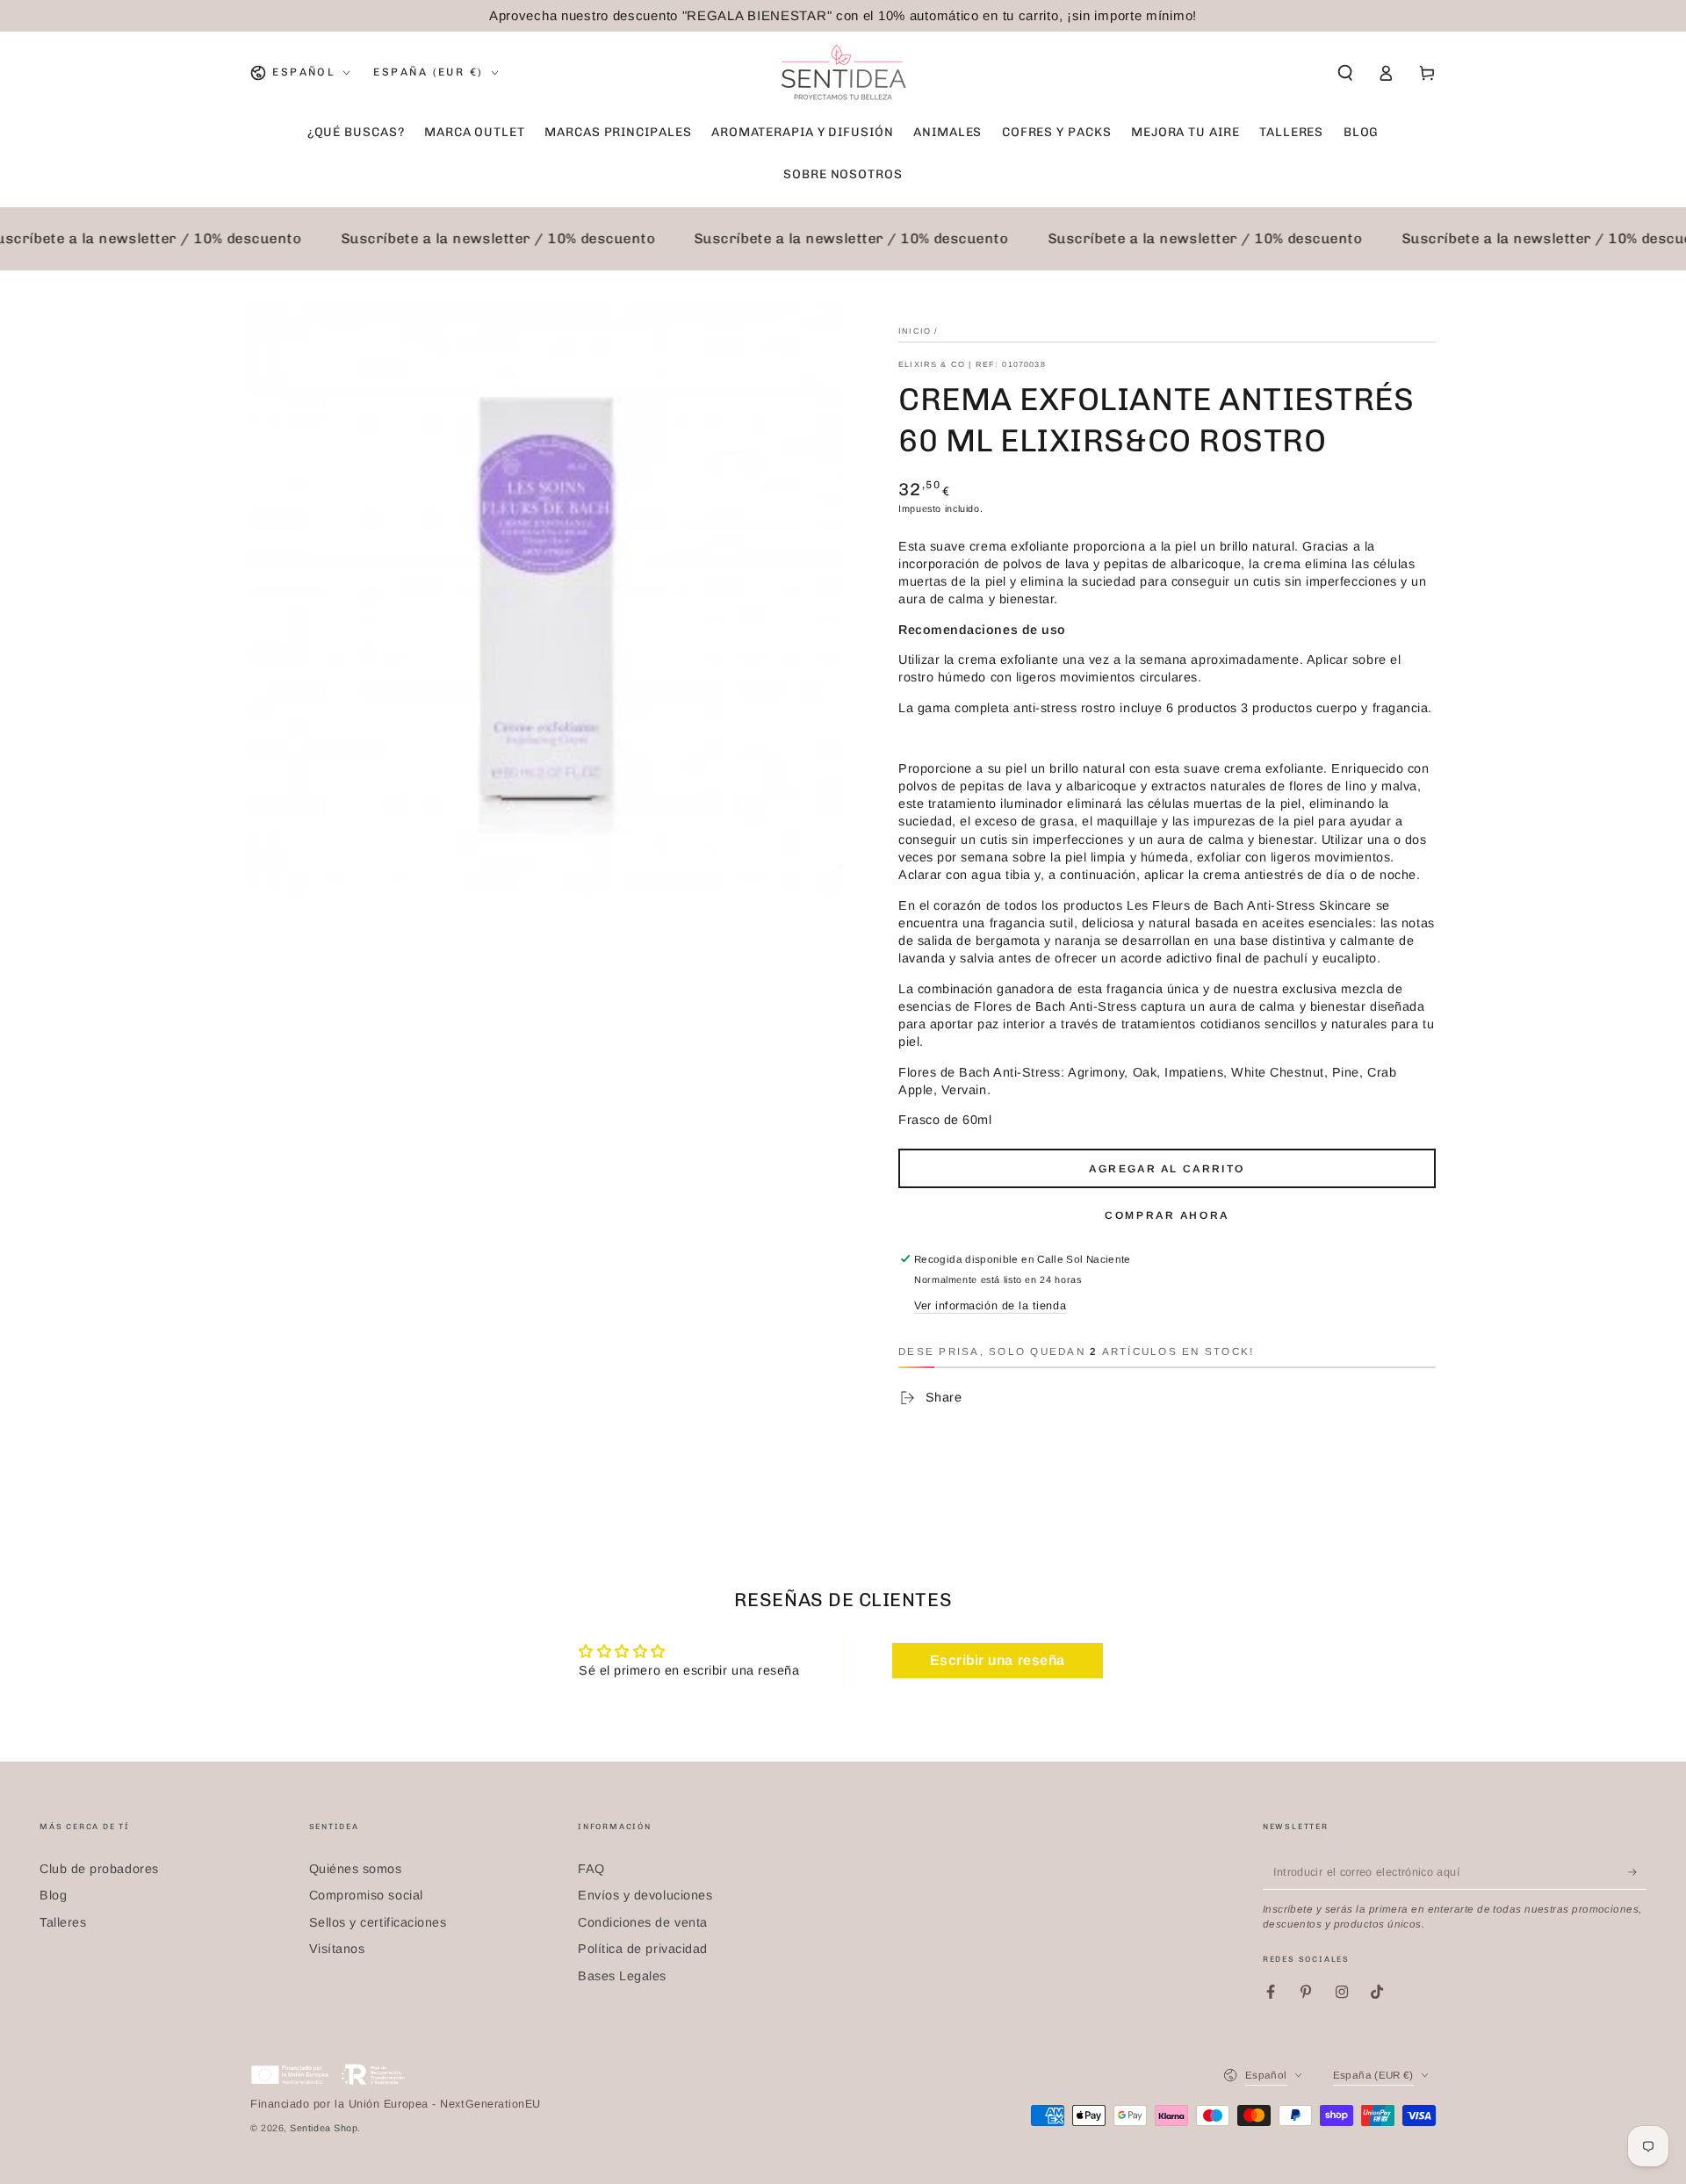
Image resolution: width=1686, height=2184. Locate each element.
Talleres (63, 1922)
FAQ (591, 1869)
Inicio (915, 331)
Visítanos (337, 1949)
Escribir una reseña (998, 1660)
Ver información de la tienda (990, 1306)
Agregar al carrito (1167, 1169)
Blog (53, 1895)
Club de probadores (99, 1869)
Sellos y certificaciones (378, 1922)
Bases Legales (622, 1976)
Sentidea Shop (324, 2128)
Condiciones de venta (643, 1922)
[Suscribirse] (1637, 1872)
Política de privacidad (643, 1949)
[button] (1345, 73)
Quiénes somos (356, 1869)
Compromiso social (366, 1895)
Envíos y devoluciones (645, 1895)
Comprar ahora (1167, 1215)
